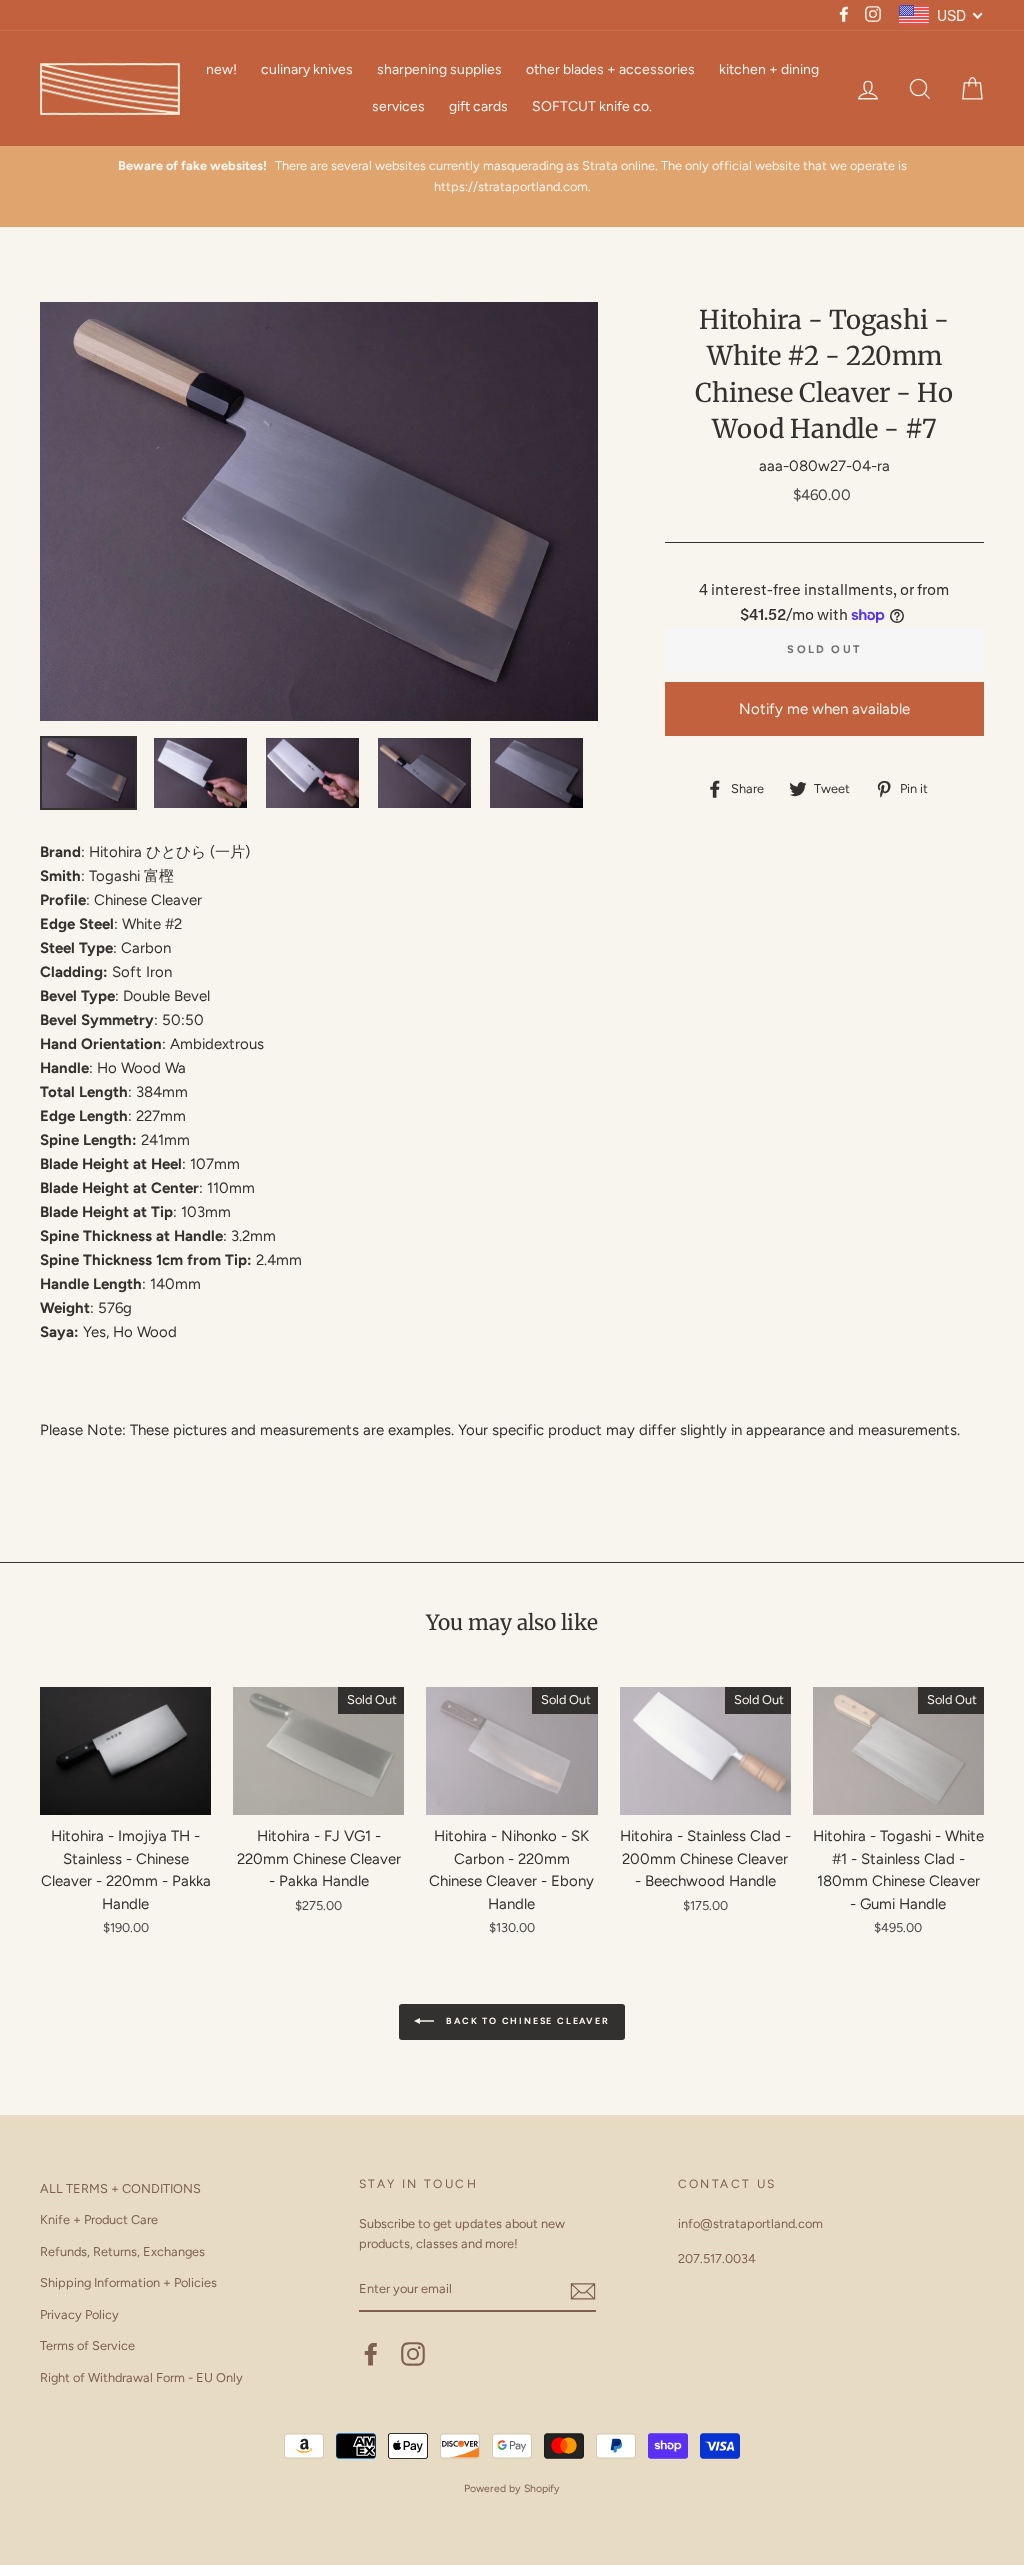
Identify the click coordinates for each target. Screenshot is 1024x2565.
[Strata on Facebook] (371, 2354)
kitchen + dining (769, 69)
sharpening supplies (439, 69)
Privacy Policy (79, 2314)
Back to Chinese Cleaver (525, 2020)
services (398, 106)
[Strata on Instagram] (413, 2354)
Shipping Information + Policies (128, 2282)
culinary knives (307, 69)
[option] (512, 186)
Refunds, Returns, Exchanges (122, 2251)
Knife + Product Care (99, 2219)
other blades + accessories (610, 69)
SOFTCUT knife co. (592, 106)
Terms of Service (87, 2345)
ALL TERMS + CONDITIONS (120, 2188)
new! (221, 69)
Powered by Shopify (512, 2488)
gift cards (478, 106)
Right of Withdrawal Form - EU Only (141, 2377)
